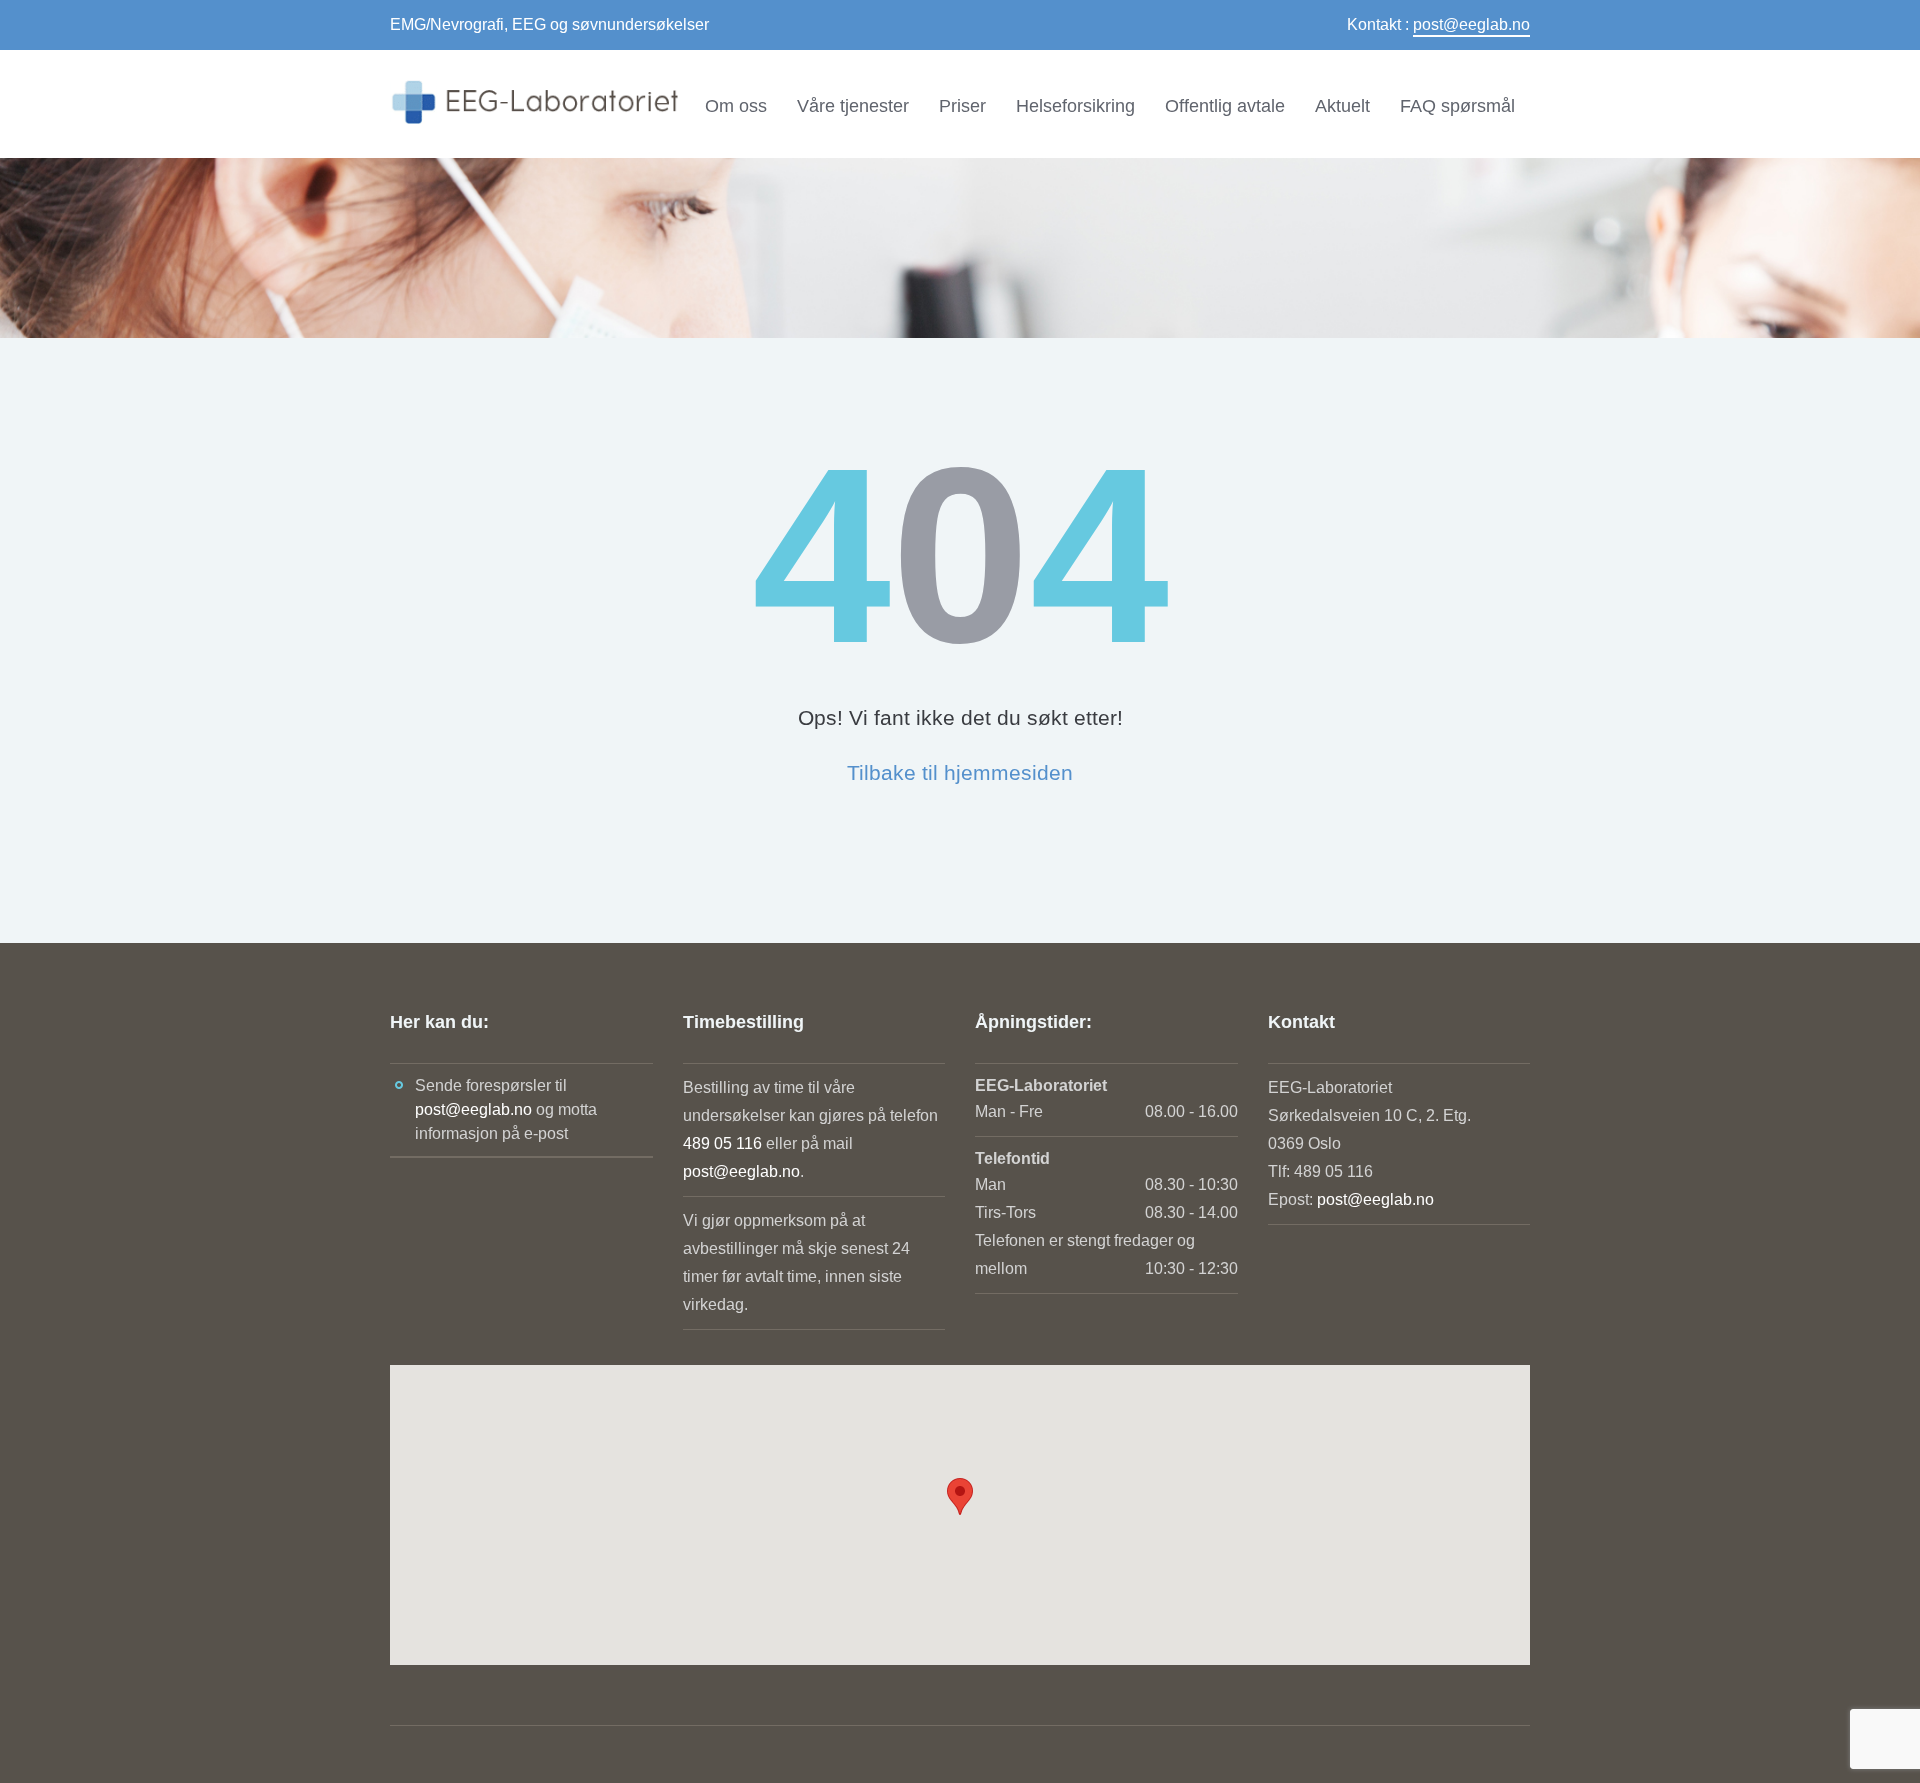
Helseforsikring (1075, 106)
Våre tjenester (853, 106)
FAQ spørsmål (1457, 106)
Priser (962, 106)
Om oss (736, 106)
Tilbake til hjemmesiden (960, 772)
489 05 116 (722, 1143)
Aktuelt (1342, 106)
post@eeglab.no (1471, 24)
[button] (960, 1496)
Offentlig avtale (1225, 106)
